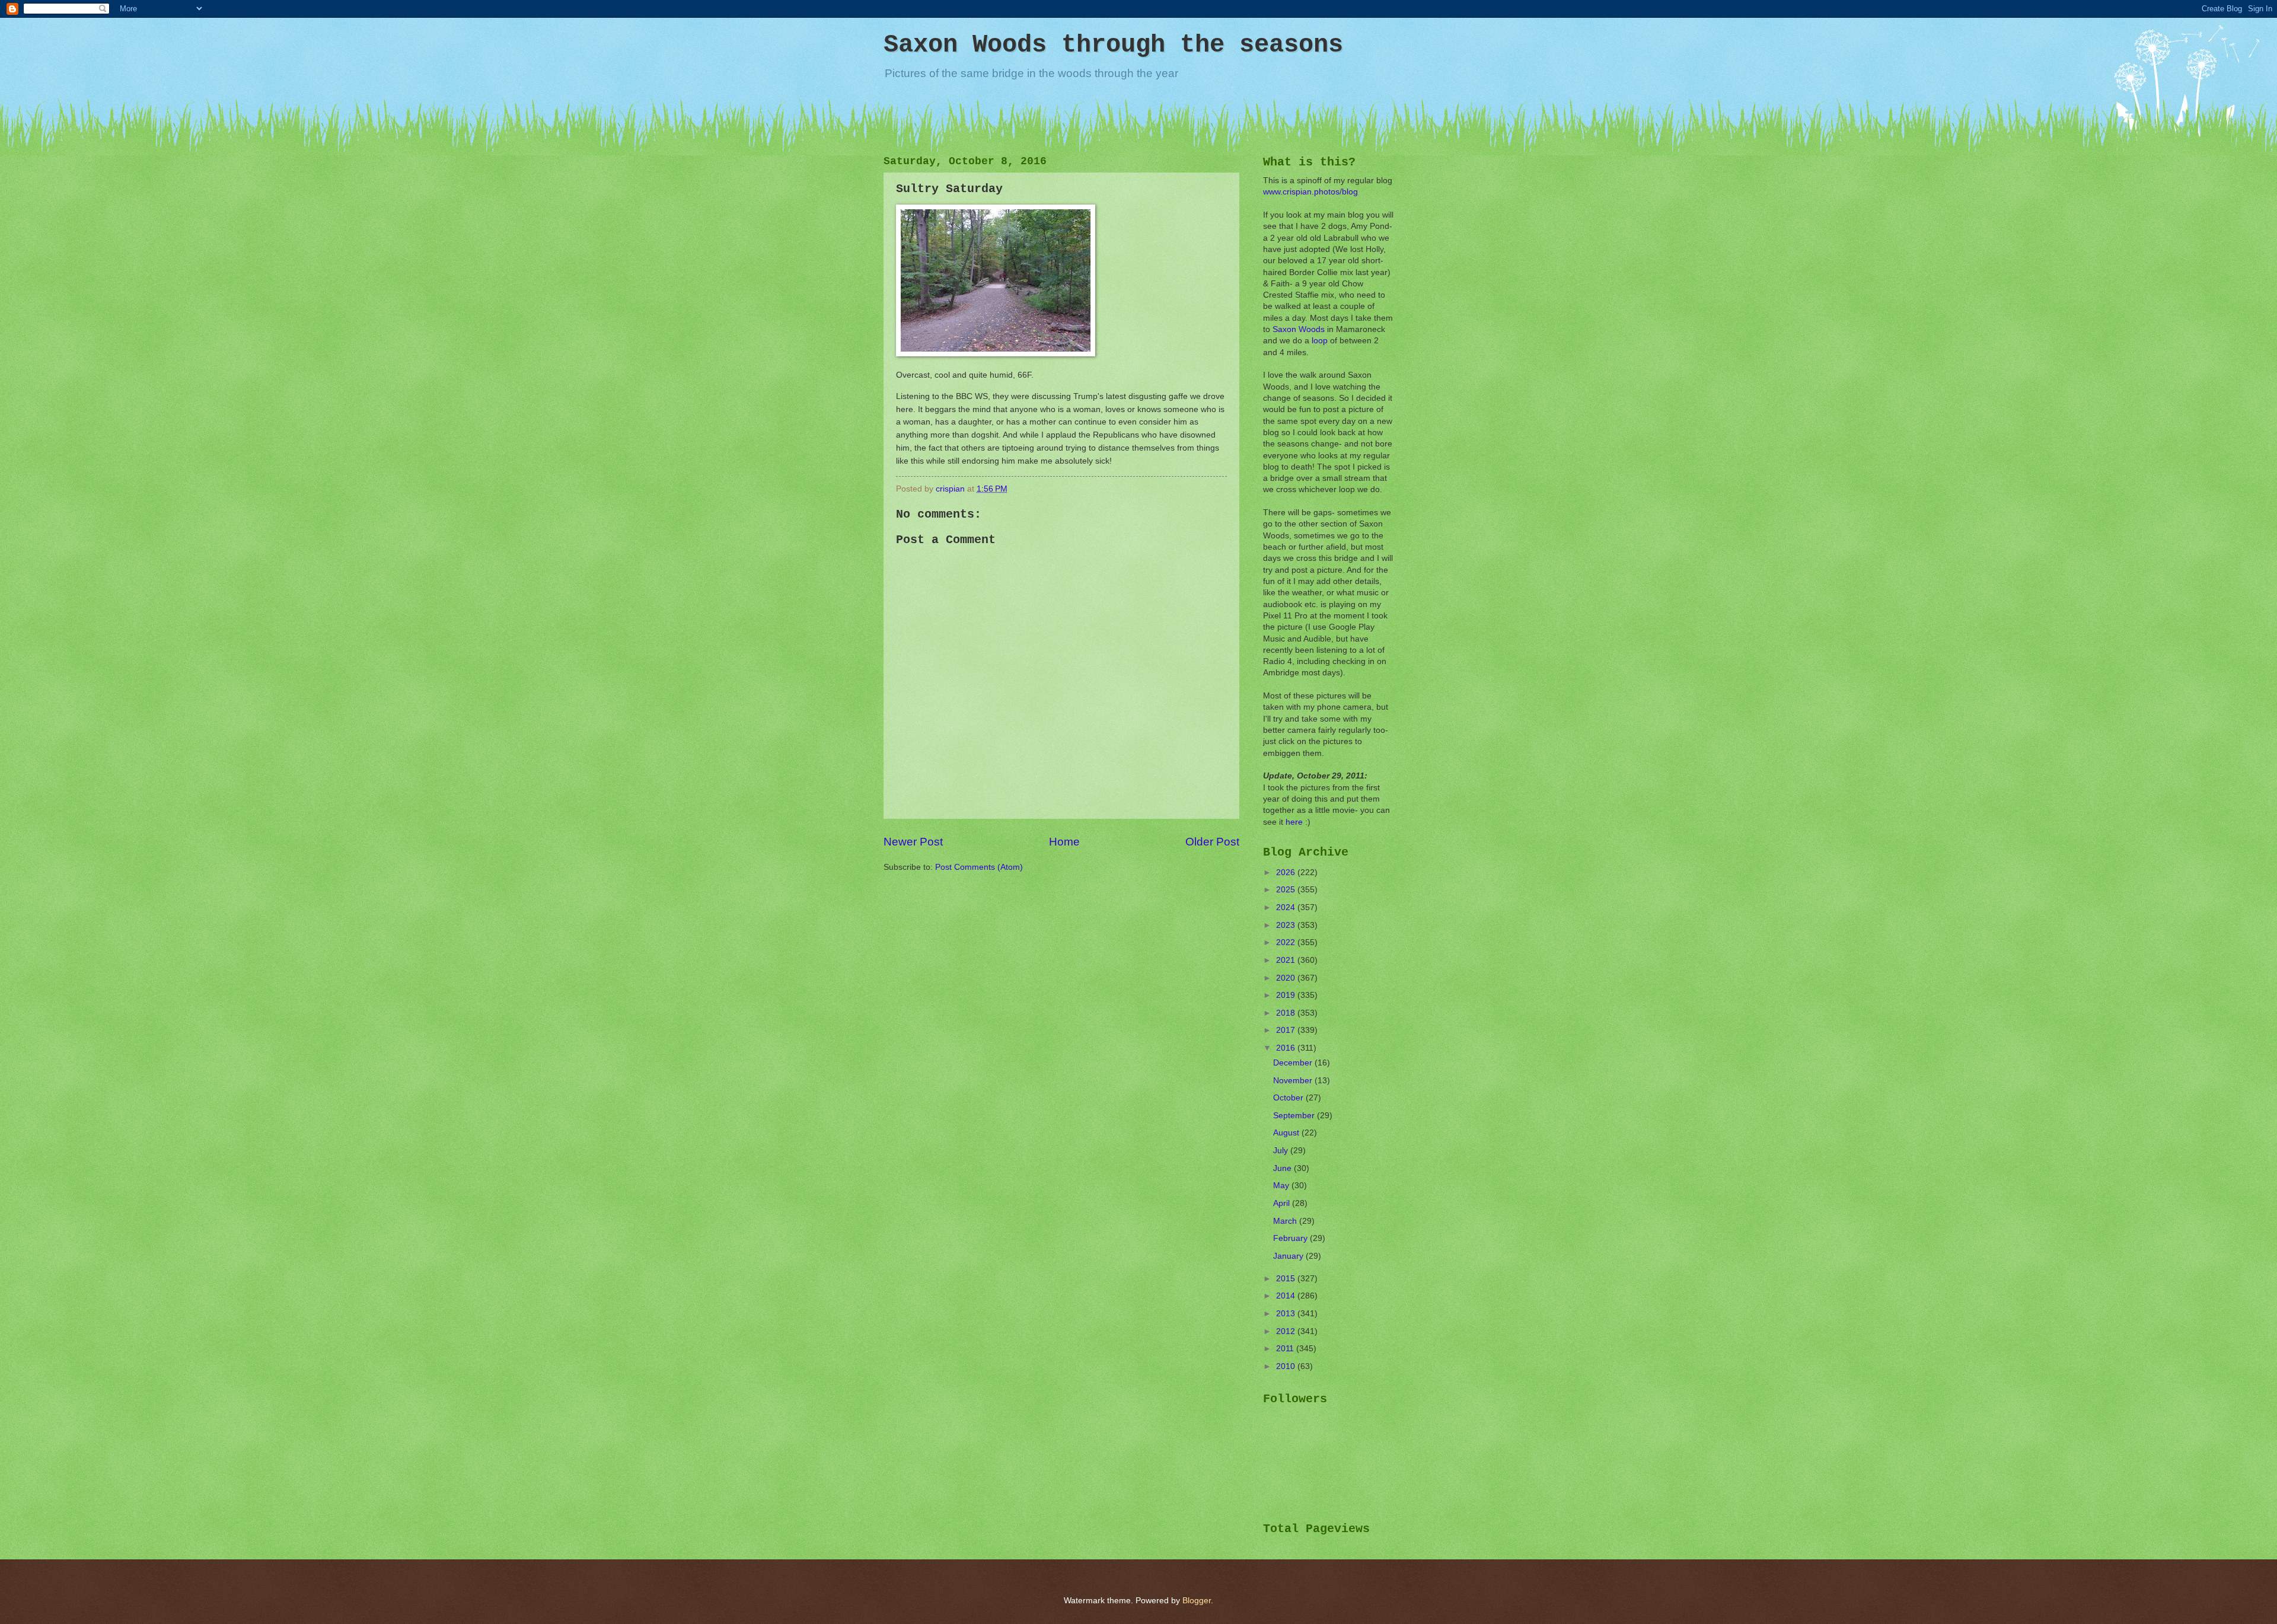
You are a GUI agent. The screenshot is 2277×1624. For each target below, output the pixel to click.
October (1289, 1098)
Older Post (1212, 842)
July (1282, 1151)
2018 (1287, 1013)
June (1283, 1168)
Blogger (1197, 1601)
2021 (1287, 960)
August (1287, 1133)
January (1289, 1256)
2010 (1287, 1366)
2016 (1287, 1048)
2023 (1287, 925)
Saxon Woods (1299, 329)
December (1294, 1063)
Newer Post (913, 842)
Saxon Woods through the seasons (1113, 45)
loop (1320, 341)
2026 (1287, 872)
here (1294, 822)
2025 (1287, 890)
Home (1064, 842)
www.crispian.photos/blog (1310, 192)
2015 (1287, 1279)
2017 (1287, 1030)
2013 (1287, 1314)
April (1283, 1203)
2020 (1287, 978)
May (1282, 1186)
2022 (1287, 942)
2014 (1287, 1296)
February (1291, 1238)
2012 (1287, 1331)
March (1286, 1221)
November (1294, 1081)
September (1295, 1116)
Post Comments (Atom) (979, 867)
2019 (1287, 995)
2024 (1287, 907)
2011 (1286, 1349)
